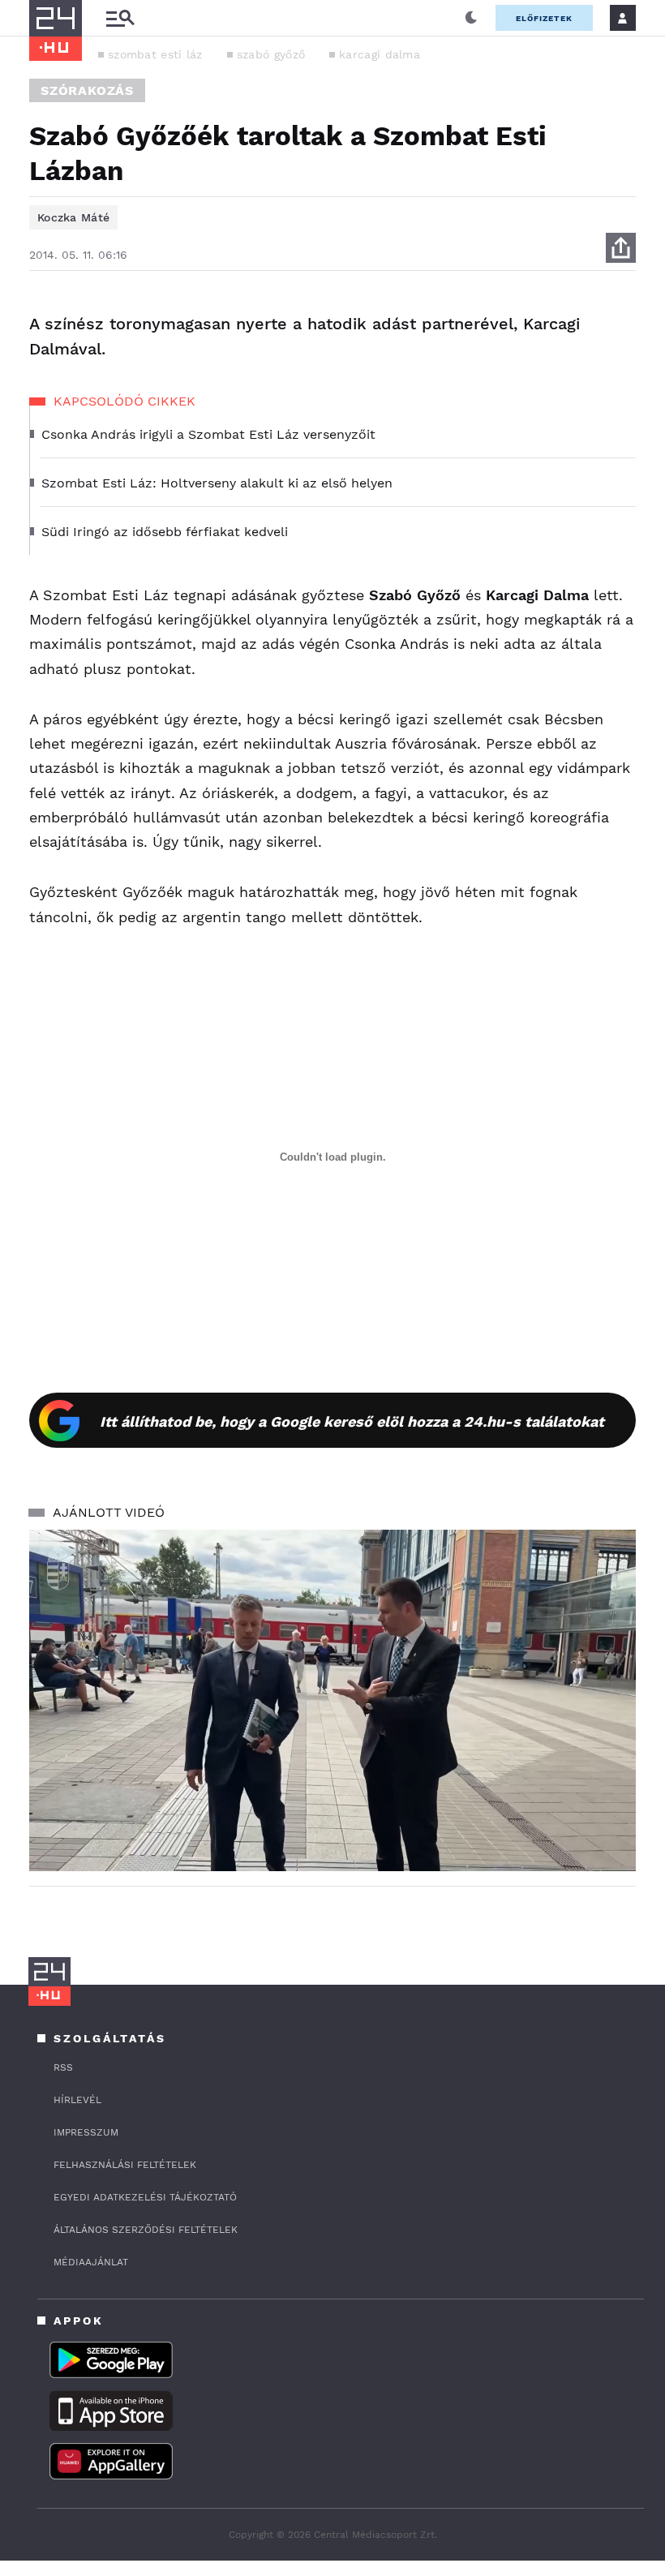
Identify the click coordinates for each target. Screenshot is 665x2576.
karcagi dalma (380, 54)
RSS (63, 2067)
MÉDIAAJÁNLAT (91, 2262)
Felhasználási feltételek (125, 2165)
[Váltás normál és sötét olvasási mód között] (471, 18)
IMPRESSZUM (86, 2132)
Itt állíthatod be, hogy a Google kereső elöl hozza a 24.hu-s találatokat (352, 1421)
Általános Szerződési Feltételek (146, 2230)
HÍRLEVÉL (77, 2100)
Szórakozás (87, 90)
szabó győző (271, 54)
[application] (332, 1700)
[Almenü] (120, 18)
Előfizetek (544, 18)
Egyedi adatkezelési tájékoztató (145, 2197)
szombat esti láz (155, 54)
